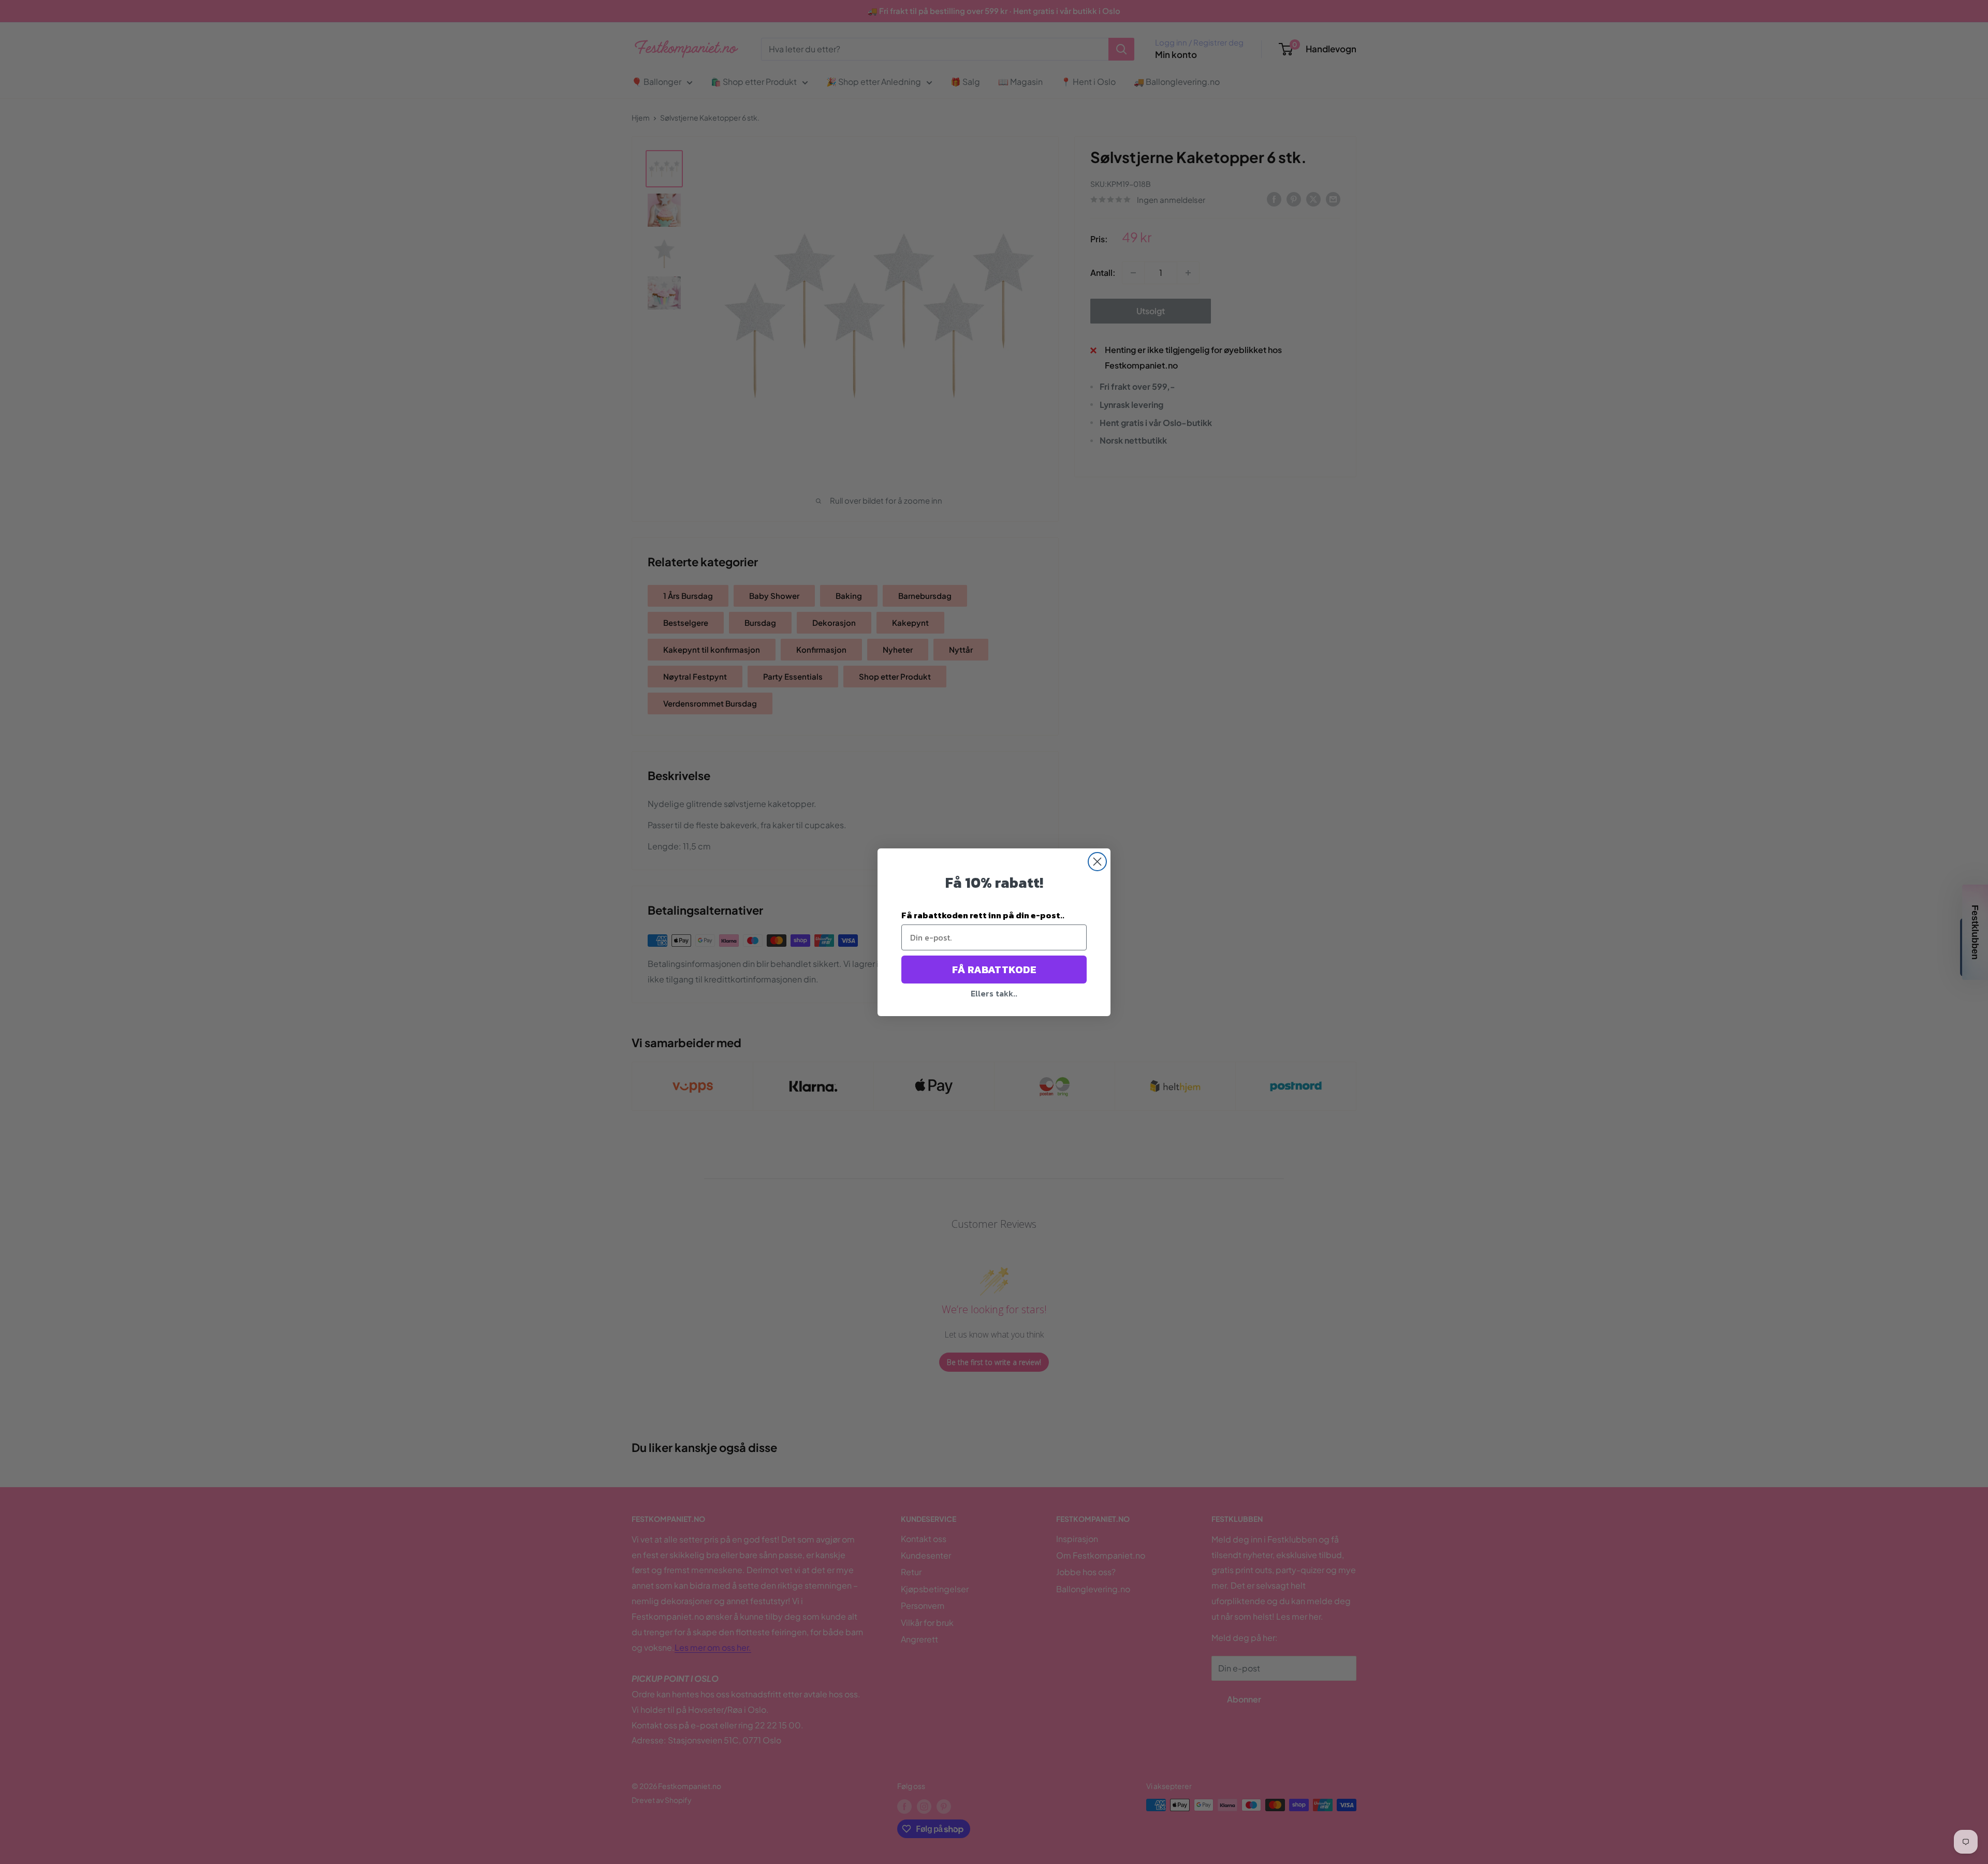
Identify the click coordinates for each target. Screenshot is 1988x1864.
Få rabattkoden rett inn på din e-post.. (983, 915)
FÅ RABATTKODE (994, 970)
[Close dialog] (1097, 862)
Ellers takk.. (994, 993)
